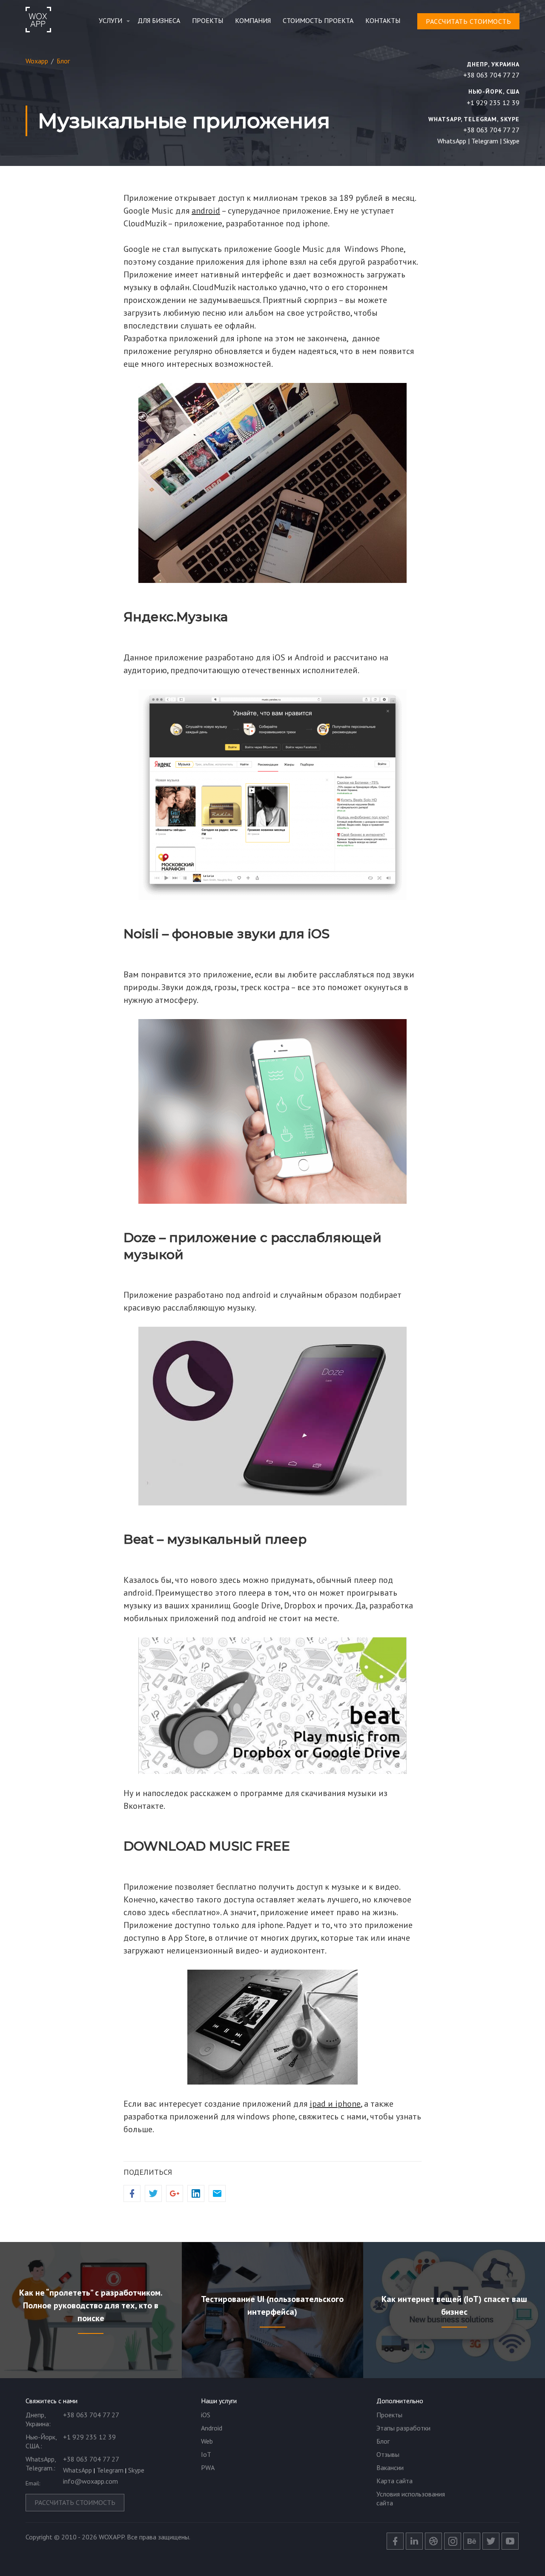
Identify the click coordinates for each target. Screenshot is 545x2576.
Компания (253, 20)
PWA (208, 2467)
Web (207, 2441)
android (206, 211)
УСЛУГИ (110, 20)
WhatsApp (452, 141)
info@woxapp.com (90, 2481)
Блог (383, 2441)
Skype (511, 141)
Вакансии (390, 2467)
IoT (206, 2454)
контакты (383, 20)
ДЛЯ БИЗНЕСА (159, 20)
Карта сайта (394, 2481)
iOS (206, 2415)
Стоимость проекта (318, 20)
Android (212, 2428)
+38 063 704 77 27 (491, 75)
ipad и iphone (335, 2104)
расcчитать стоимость (468, 21)
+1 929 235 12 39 (493, 103)
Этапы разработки (403, 2428)
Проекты (208, 20)
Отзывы (388, 2454)
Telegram (485, 141)
